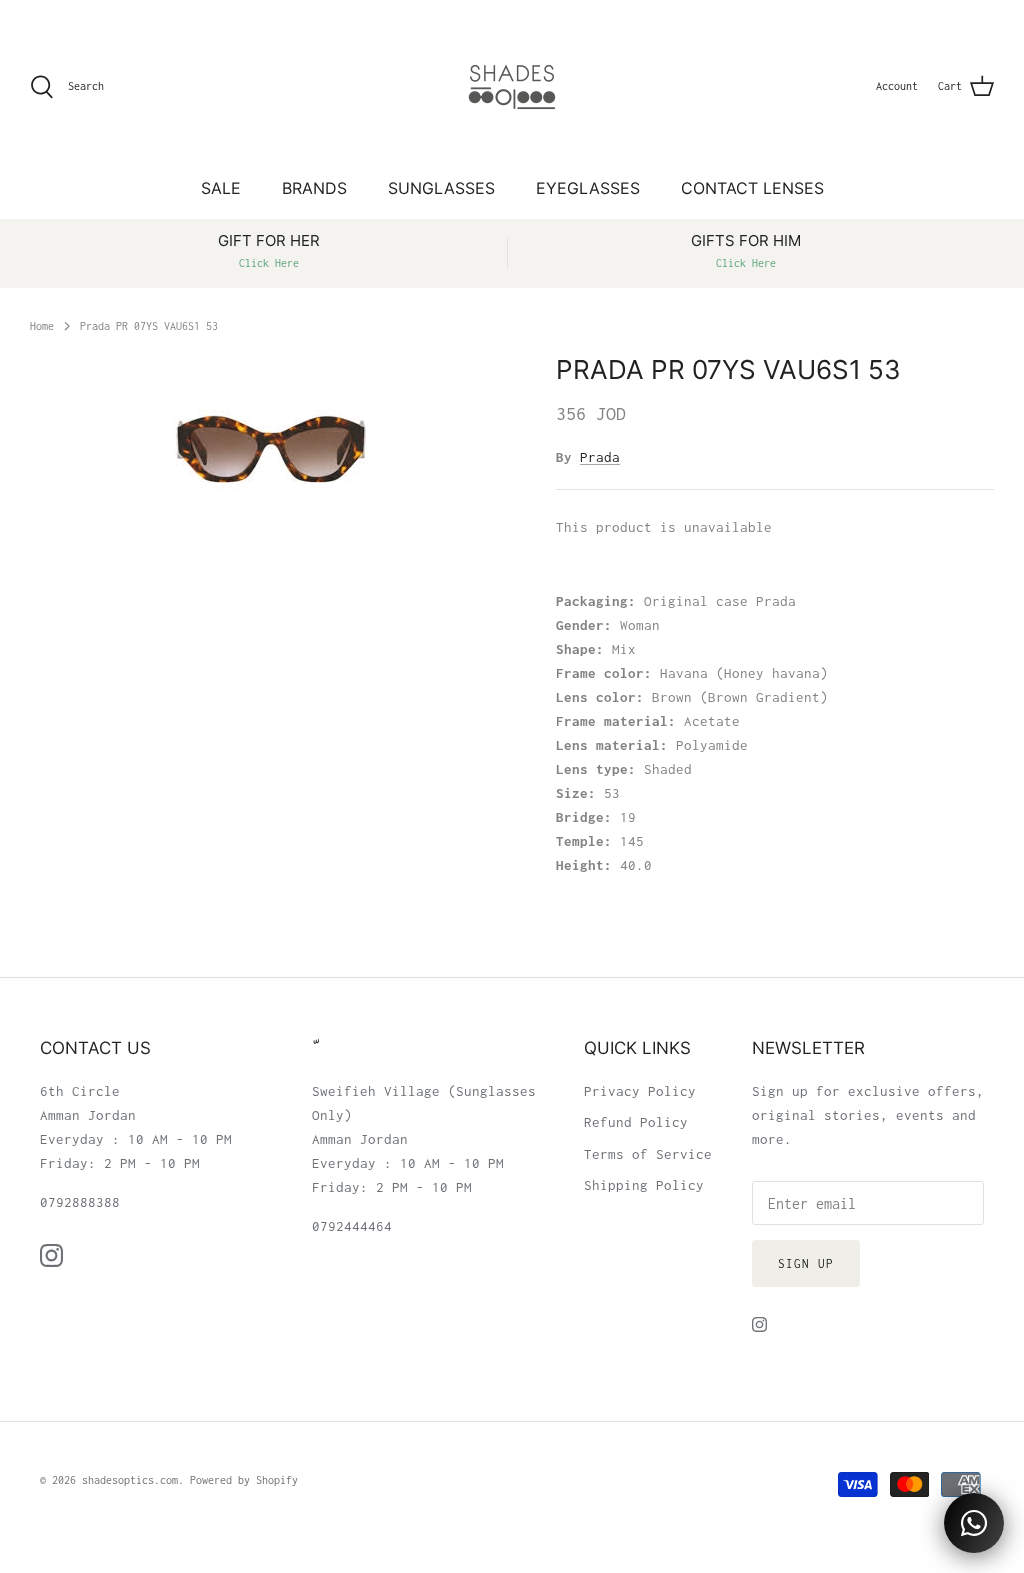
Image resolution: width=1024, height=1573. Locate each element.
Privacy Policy (640, 1091)
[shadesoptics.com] (512, 87)
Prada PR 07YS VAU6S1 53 (149, 325)
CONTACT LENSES (752, 188)
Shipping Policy (644, 1185)
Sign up (806, 1263)
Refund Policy (636, 1122)
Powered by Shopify (244, 1480)
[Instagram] (51, 1255)
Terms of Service (648, 1154)
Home (42, 325)
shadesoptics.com (130, 1480)
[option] (271, 445)
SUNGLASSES (441, 188)
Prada (600, 457)
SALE (221, 188)
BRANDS (314, 188)
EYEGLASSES (588, 188)
